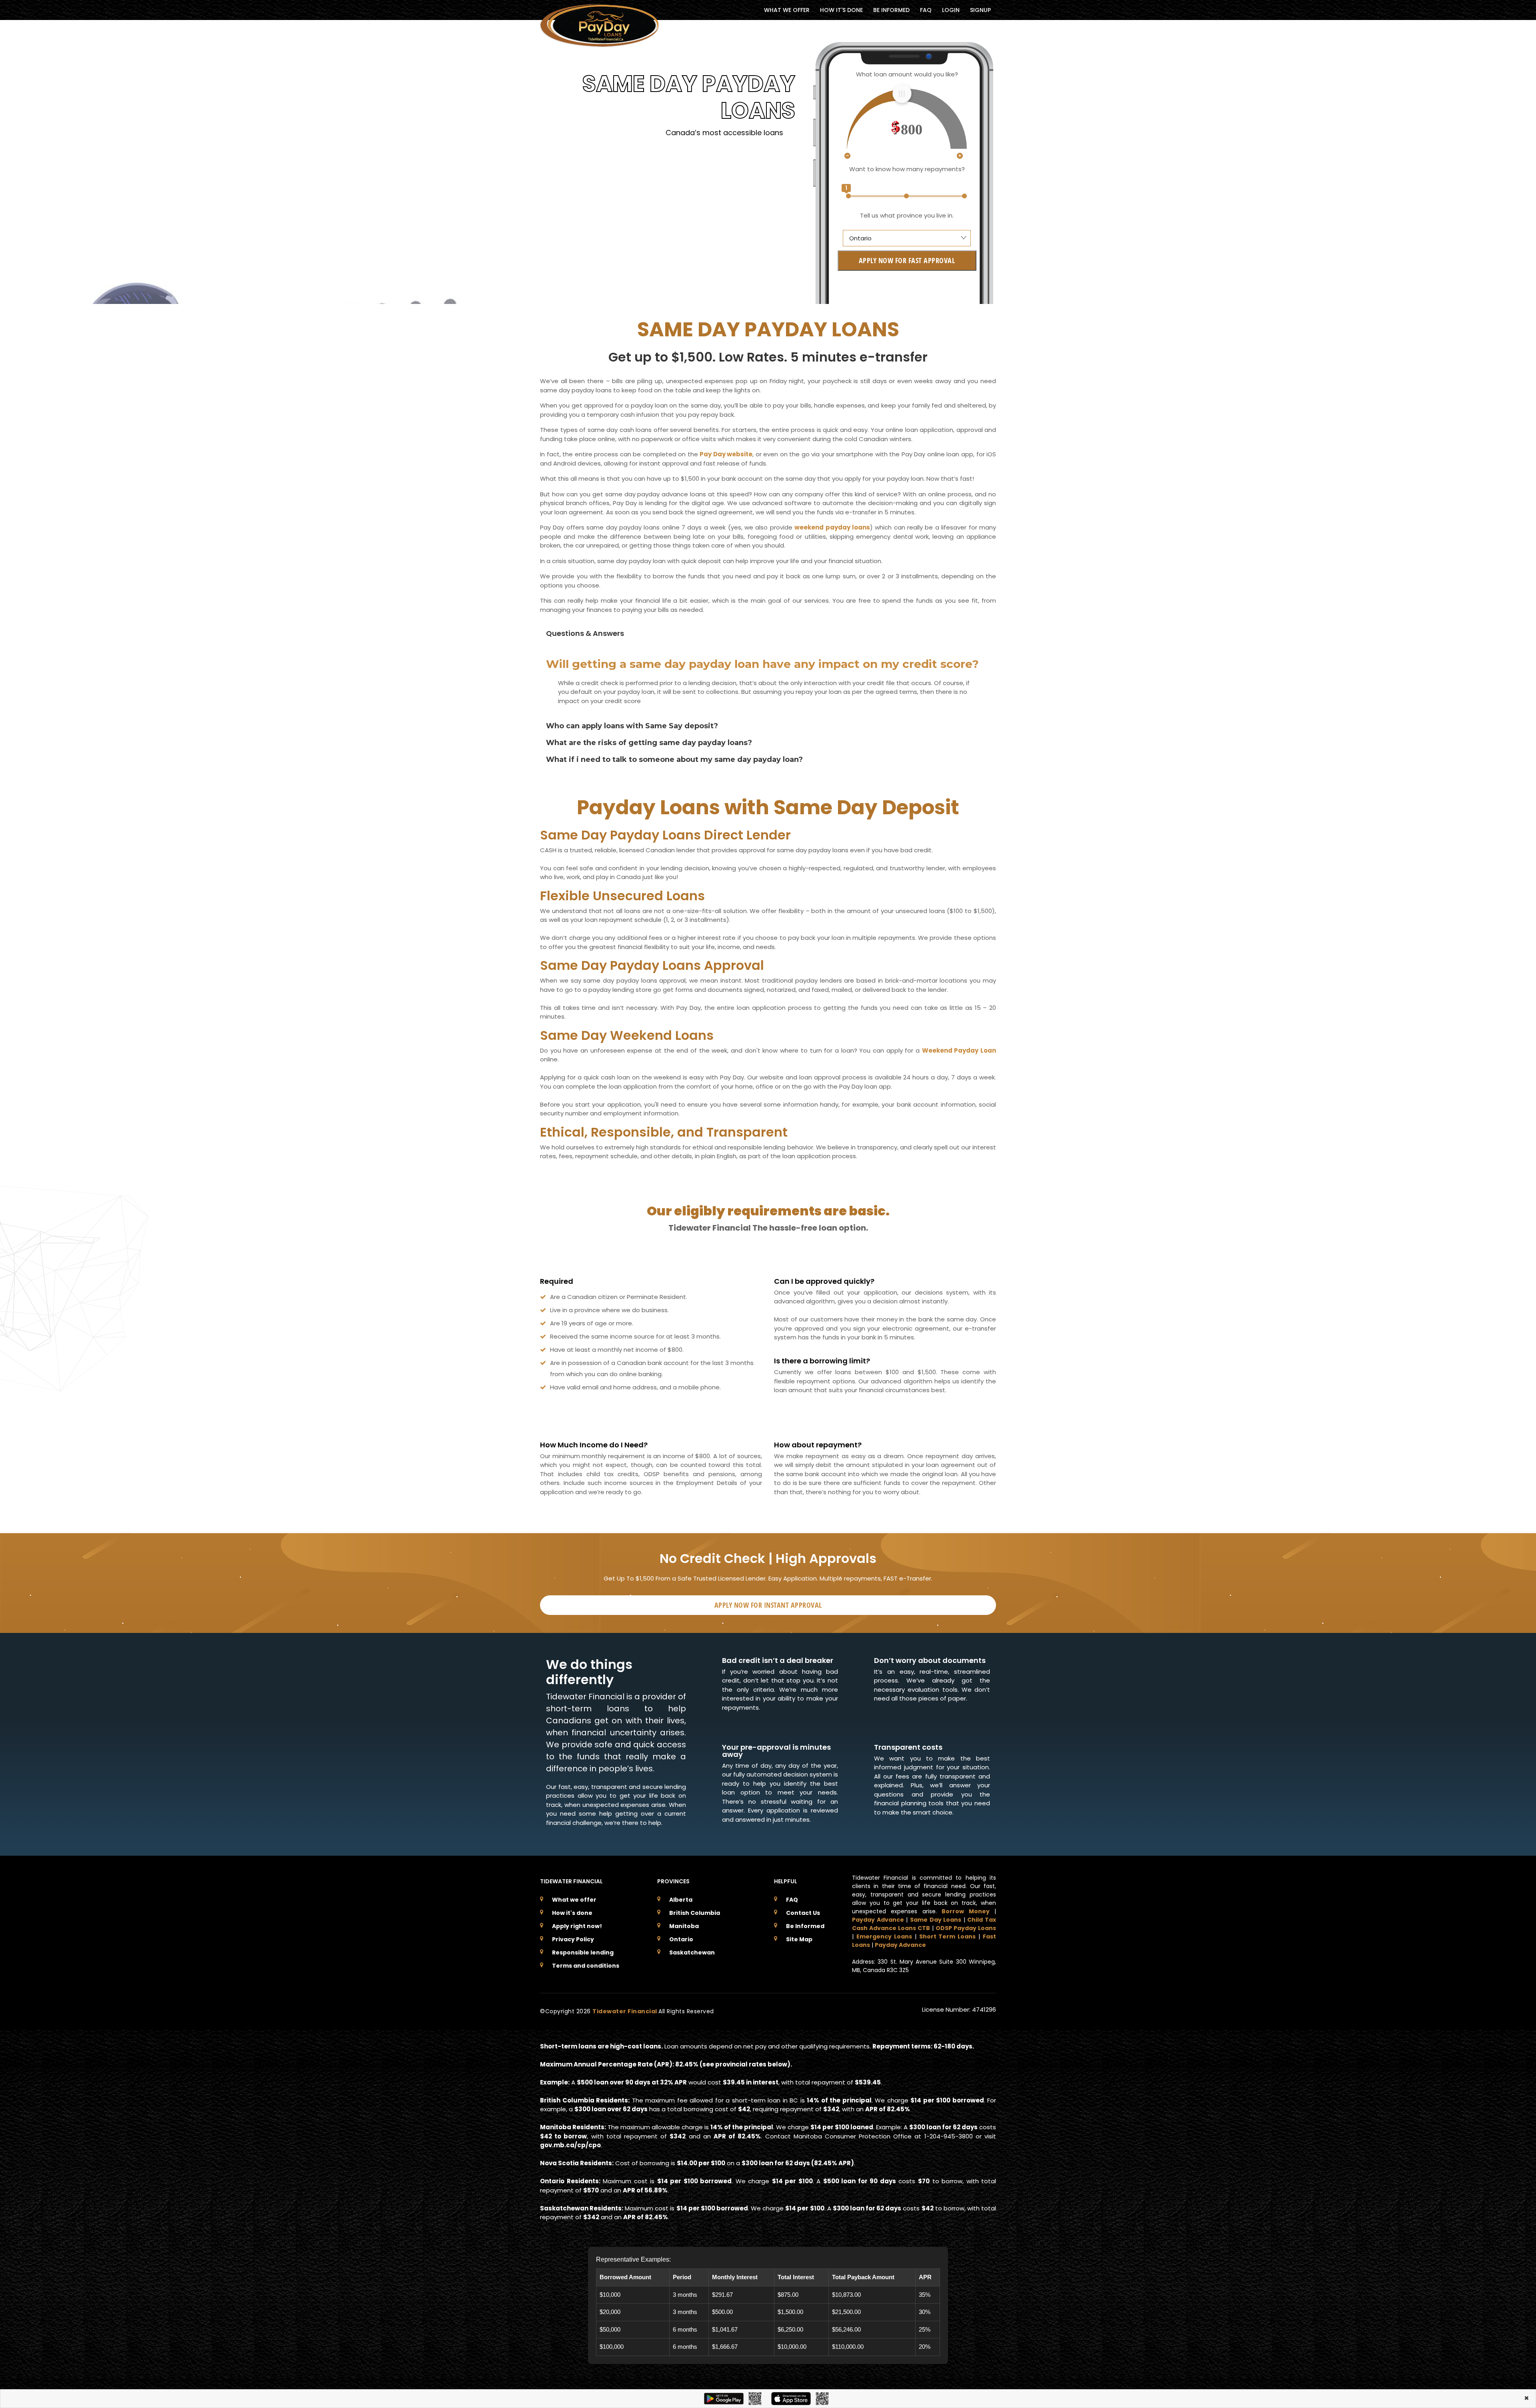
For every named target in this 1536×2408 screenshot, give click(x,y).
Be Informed (805, 1926)
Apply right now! (577, 1926)
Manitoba (684, 1926)
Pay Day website (726, 454)
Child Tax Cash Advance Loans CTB (924, 1924)
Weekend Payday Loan (959, 1050)
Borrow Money (965, 1911)
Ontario (681, 1939)
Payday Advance (878, 1920)
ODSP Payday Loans (966, 1928)
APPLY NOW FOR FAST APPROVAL (907, 260)
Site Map (799, 1939)
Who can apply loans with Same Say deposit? (632, 726)
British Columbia (695, 1913)
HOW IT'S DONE (841, 10)
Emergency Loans (884, 1936)
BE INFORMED (891, 10)
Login (951, 10)
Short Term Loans (948, 1936)
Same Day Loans (936, 1920)
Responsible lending (583, 1952)
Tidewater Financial (625, 2011)
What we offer (574, 1900)
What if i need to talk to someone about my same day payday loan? (674, 759)
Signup (980, 10)
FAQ (926, 10)
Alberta (681, 1900)
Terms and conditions (586, 1966)
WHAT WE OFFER (787, 10)
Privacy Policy (573, 1939)
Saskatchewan (692, 1952)
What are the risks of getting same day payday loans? (649, 743)
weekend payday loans (832, 527)
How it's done (572, 1913)
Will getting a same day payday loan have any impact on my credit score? (762, 664)
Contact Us (803, 1913)
